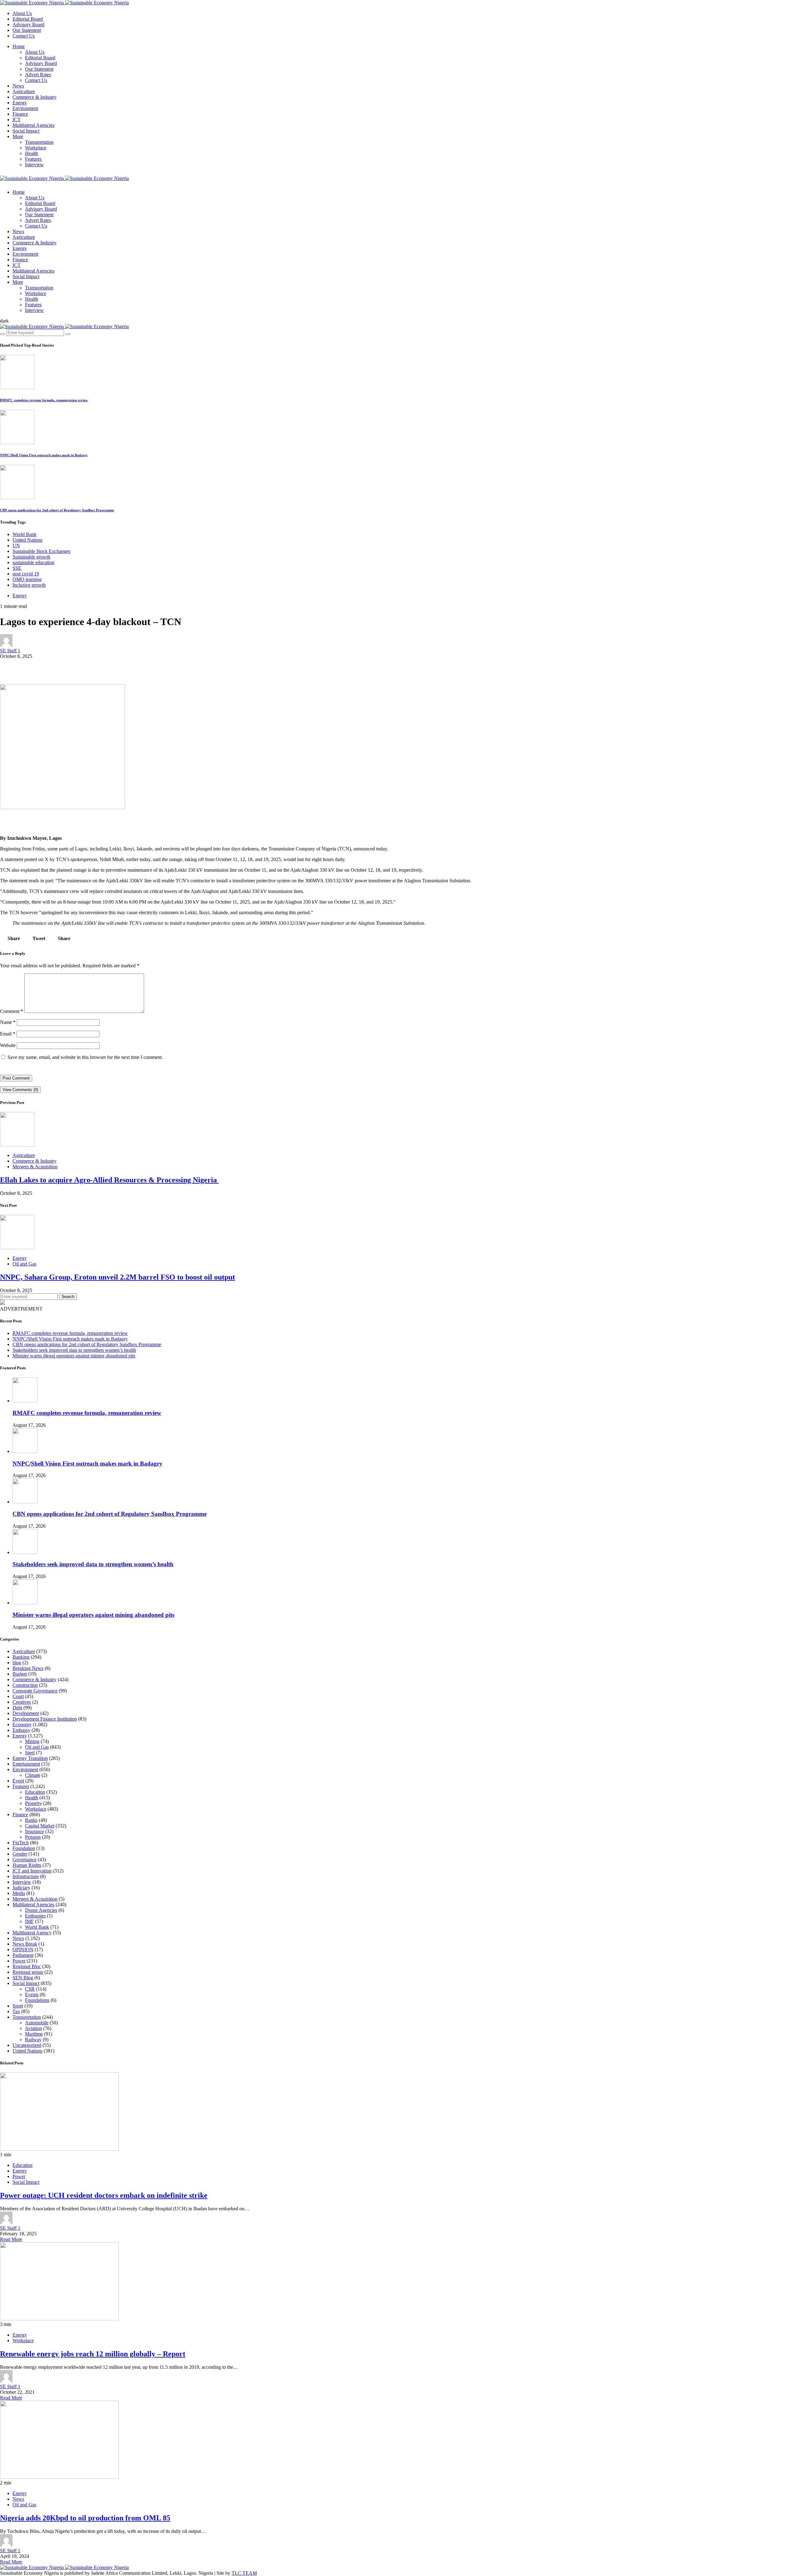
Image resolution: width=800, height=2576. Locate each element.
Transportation (39, 142)
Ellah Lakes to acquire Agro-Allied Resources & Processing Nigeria (109, 1180)
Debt (17, 1708)
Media (19, 1893)
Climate (33, 1775)
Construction (25, 1685)
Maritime (34, 2034)
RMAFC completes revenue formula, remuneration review (44, 400)
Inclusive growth (29, 585)
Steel (30, 1753)
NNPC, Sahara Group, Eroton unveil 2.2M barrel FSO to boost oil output (117, 1277)
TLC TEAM (244, 2573)
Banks (31, 1820)
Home (19, 46)
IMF (29, 1921)
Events (32, 1995)
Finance (20, 114)
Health (32, 153)
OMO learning (27, 579)
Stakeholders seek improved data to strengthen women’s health (74, 1350)
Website (8, 1045)
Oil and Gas (24, 1264)
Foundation (24, 1848)
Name (8, 1022)
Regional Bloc (27, 1966)
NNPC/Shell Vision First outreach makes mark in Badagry (44, 455)
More (18, 136)
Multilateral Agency (32, 1933)
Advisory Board (28, 25)
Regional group (28, 1972)
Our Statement (27, 30)
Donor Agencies (41, 1910)
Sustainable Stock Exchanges (41, 551)
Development (26, 1713)
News (18, 86)
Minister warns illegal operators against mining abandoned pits (74, 1356)
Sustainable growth (31, 557)
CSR (30, 1989)
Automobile (37, 2023)
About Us (22, 13)
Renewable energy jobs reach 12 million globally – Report (93, 2354)
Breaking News (28, 1668)
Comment (12, 1011)
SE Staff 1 (10, 651)
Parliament (23, 1955)
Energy (20, 103)
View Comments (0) (20, 1090)
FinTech (21, 1843)
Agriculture (24, 91)
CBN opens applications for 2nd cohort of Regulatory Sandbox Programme (57, 510)
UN (16, 546)
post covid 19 (26, 574)
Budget (20, 1674)
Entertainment (26, 1764)
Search (68, 1297)
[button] (4, 321)
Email (8, 1034)
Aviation (33, 2028)
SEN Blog (23, 1978)
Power (19, 1961)
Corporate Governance (35, 1691)
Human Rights (27, 1865)
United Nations (27, 540)
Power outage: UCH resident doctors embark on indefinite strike (104, 2195)
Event (18, 1781)
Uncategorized (27, 2045)
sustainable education (33, 562)
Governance (25, 1859)
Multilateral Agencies (33, 125)
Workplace (36, 148)
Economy (22, 1724)
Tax (16, 2011)
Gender (20, 1854)
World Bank (25, 534)
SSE (17, 568)
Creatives (22, 1702)
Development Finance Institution (45, 1719)
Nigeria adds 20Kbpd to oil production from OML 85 (85, 2518)
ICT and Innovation (32, 1871)
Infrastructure (26, 1876)
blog (17, 1663)
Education (35, 1792)
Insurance (35, 1831)
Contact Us (24, 36)
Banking (21, 1657)
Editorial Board (28, 19)
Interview (34, 165)
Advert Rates (38, 75)
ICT (17, 120)
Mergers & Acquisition (35, 1167)
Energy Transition (30, 1758)
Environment (25, 108)
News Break (25, 1944)
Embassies (35, 1916)
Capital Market (40, 1826)
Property (33, 1803)
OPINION (23, 1950)
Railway (33, 2040)
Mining (32, 1741)
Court (18, 1696)
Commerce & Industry (35, 97)
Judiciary (21, 1888)
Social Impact (26, 131)
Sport (18, 2006)
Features (33, 159)
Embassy (21, 1730)
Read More (11, 2239)
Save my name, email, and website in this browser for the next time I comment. (85, 1057)
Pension (33, 1837)
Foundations (37, 2000)
